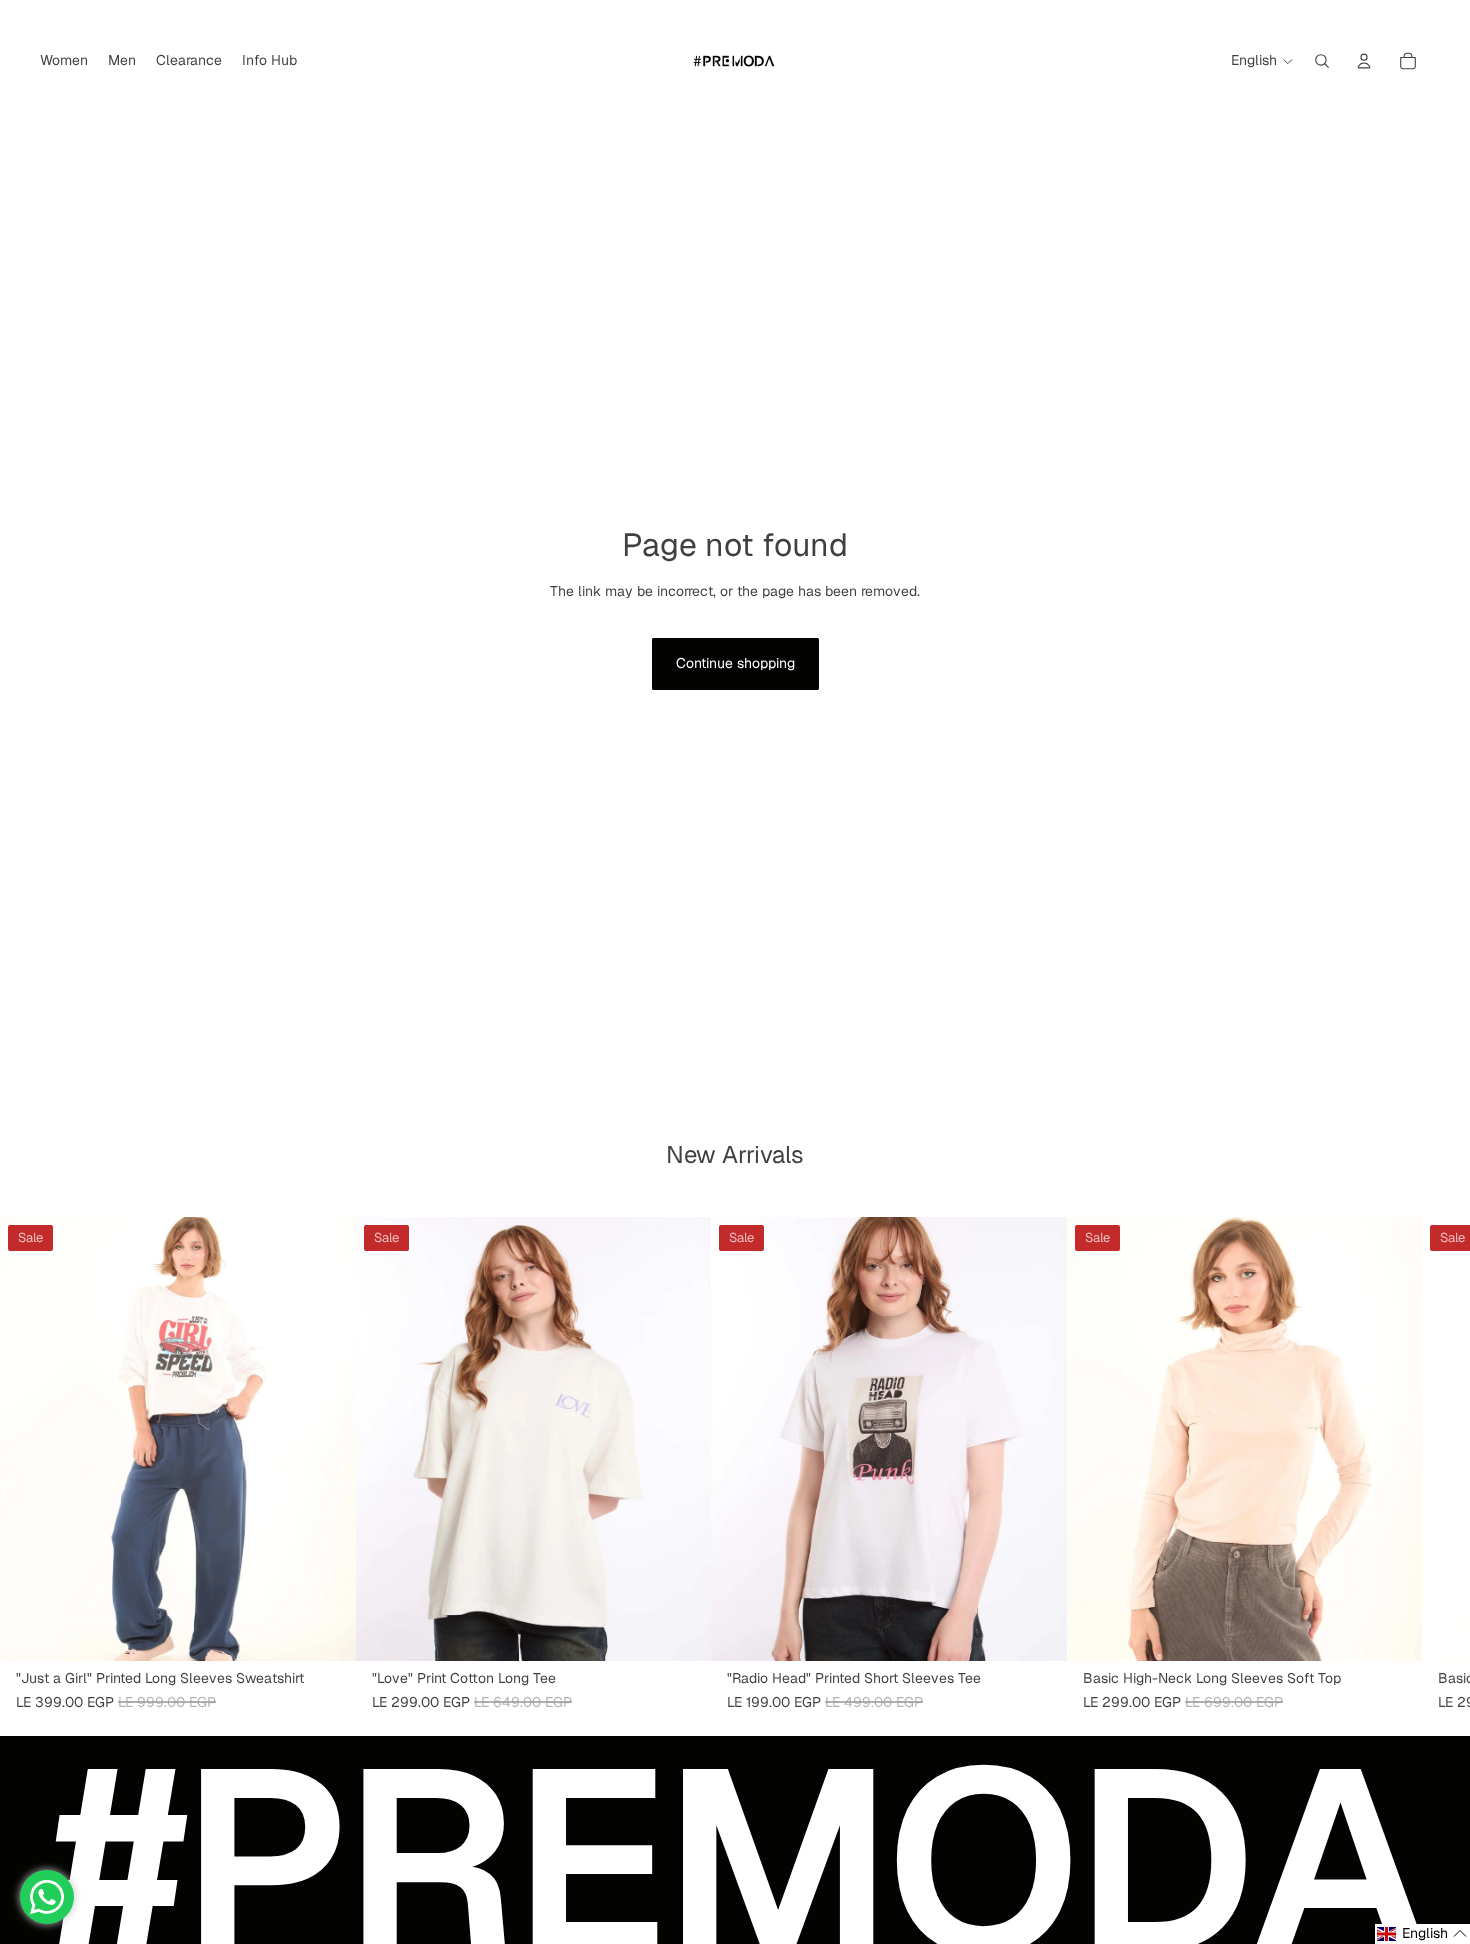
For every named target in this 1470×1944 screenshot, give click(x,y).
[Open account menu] (1364, 61)
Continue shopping (735, 663)
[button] (1422, 1934)
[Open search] (1322, 61)
